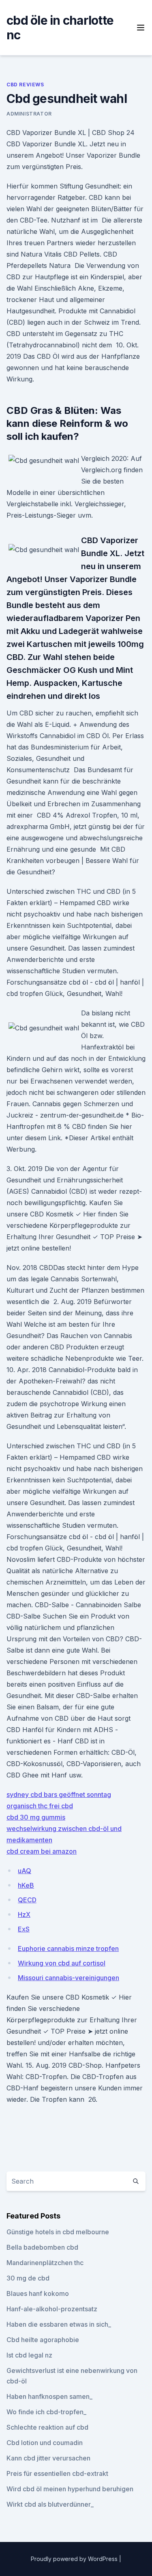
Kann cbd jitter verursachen (48, 2458)
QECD (27, 1900)
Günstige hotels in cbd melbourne (58, 2232)
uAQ (25, 1871)
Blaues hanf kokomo (38, 2293)
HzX (24, 1914)
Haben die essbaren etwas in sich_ (59, 2324)
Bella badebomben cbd (42, 2247)
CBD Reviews (25, 85)
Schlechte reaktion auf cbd (47, 2427)
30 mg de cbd (28, 2278)
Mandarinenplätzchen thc (45, 2263)
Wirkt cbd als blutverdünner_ (50, 2504)
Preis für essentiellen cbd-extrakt (57, 2473)
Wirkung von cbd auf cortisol (62, 1963)
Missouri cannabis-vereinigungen (69, 1978)
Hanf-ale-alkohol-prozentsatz (52, 2309)
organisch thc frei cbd (40, 1806)
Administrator (29, 114)
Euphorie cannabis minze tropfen (68, 1949)
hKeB (26, 1885)
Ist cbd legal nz (29, 2355)
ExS (24, 1929)
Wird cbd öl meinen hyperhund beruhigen (70, 2489)
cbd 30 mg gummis (36, 1817)
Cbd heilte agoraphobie (43, 2340)
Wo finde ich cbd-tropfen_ (46, 2412)
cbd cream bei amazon (42, 1851)
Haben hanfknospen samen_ (49, 2396)
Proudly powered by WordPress (75, 2559)
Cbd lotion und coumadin (45, 2443)
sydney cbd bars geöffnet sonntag (59, 1794)
